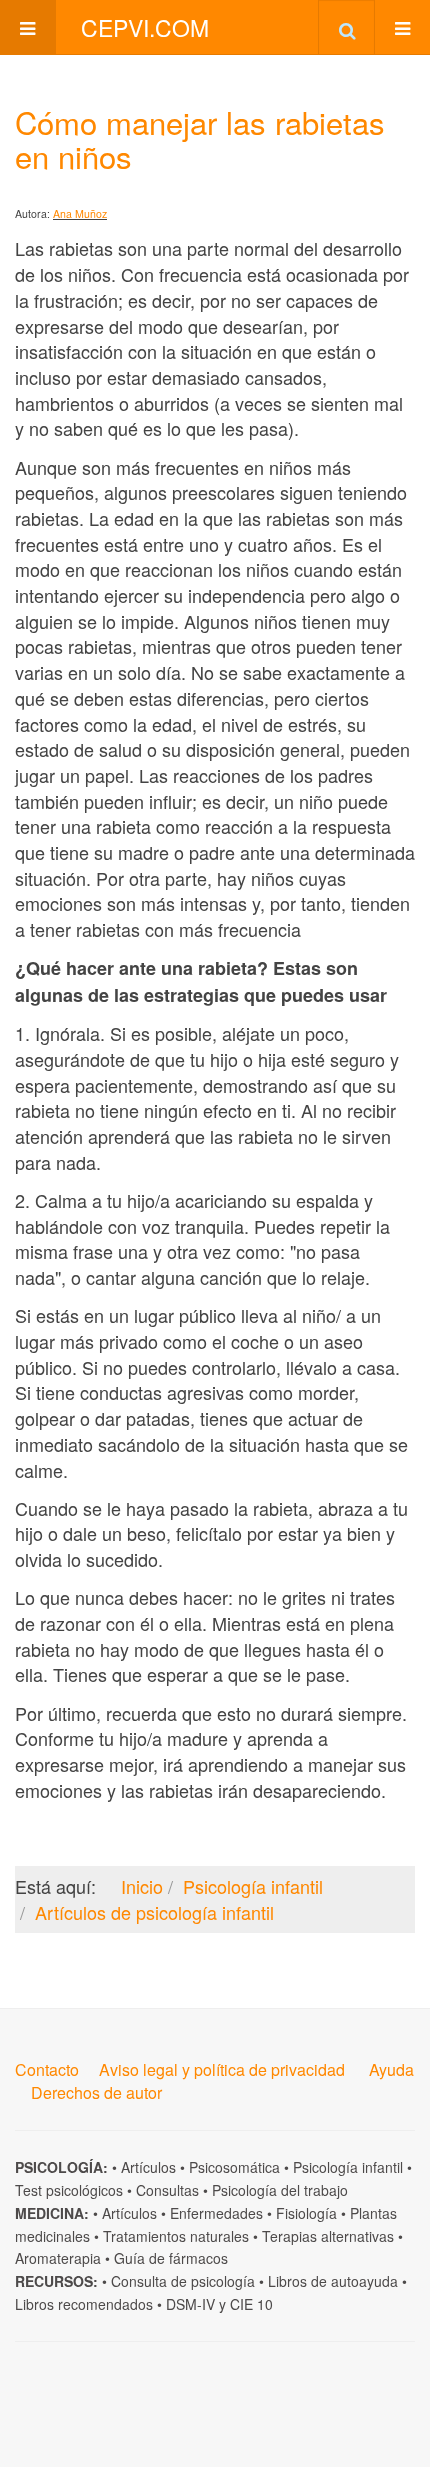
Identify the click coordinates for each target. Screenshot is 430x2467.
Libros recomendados (84, 2304)
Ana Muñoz (80, 213)
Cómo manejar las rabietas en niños (200, 138)
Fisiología (306, 2213)
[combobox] (346, 27)
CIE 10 (251, 2304)
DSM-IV (190, 2304)
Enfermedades (216, 2213)
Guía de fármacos (171, 2258)
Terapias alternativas (328, 2236)
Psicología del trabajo (280, 2190)
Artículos (148, 2167)
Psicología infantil (348, 2167)
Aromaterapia (58, 2258)
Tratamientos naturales (176, 2236)
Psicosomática (234, 2167)
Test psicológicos (69, 2190)
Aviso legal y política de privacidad (222, 2069)
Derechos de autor (96, 2092)
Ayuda (391, 2069)
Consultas (167, 2190)
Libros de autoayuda (333, 2281)
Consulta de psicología (183, 2281)
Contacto (47, 2069)
